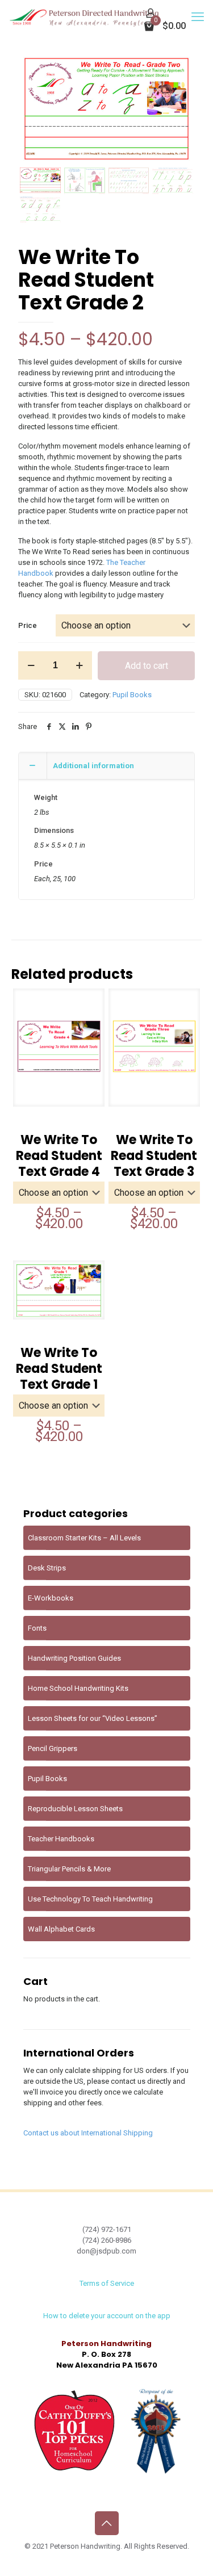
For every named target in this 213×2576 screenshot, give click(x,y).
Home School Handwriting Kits (78, 1688)
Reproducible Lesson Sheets (75, 1809)
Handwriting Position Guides (74, 1658)
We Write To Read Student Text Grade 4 (59, 1156)
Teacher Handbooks (61, 1839)
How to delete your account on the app (107, 2316)
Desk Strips (47, 1568)
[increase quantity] (79, 665)
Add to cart (147, 666)
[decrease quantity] (31, 665)
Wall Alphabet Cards (61, 1929)
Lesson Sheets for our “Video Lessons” (93, 1718)
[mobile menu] (198, 17)
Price (28, 625)
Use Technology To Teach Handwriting (90, 1899)
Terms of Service (107, 2283)
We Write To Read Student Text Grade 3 (154, 1156)
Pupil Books (132, 695)
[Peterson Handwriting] (84, 17)
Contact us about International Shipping (88, 2133)
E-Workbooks (51, 1598)
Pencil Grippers (53, 1748)
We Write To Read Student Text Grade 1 (59, 1369)
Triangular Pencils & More (69, 1869)
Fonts (37, 1628)
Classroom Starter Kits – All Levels (84, 1538)
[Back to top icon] (107, 2523)
